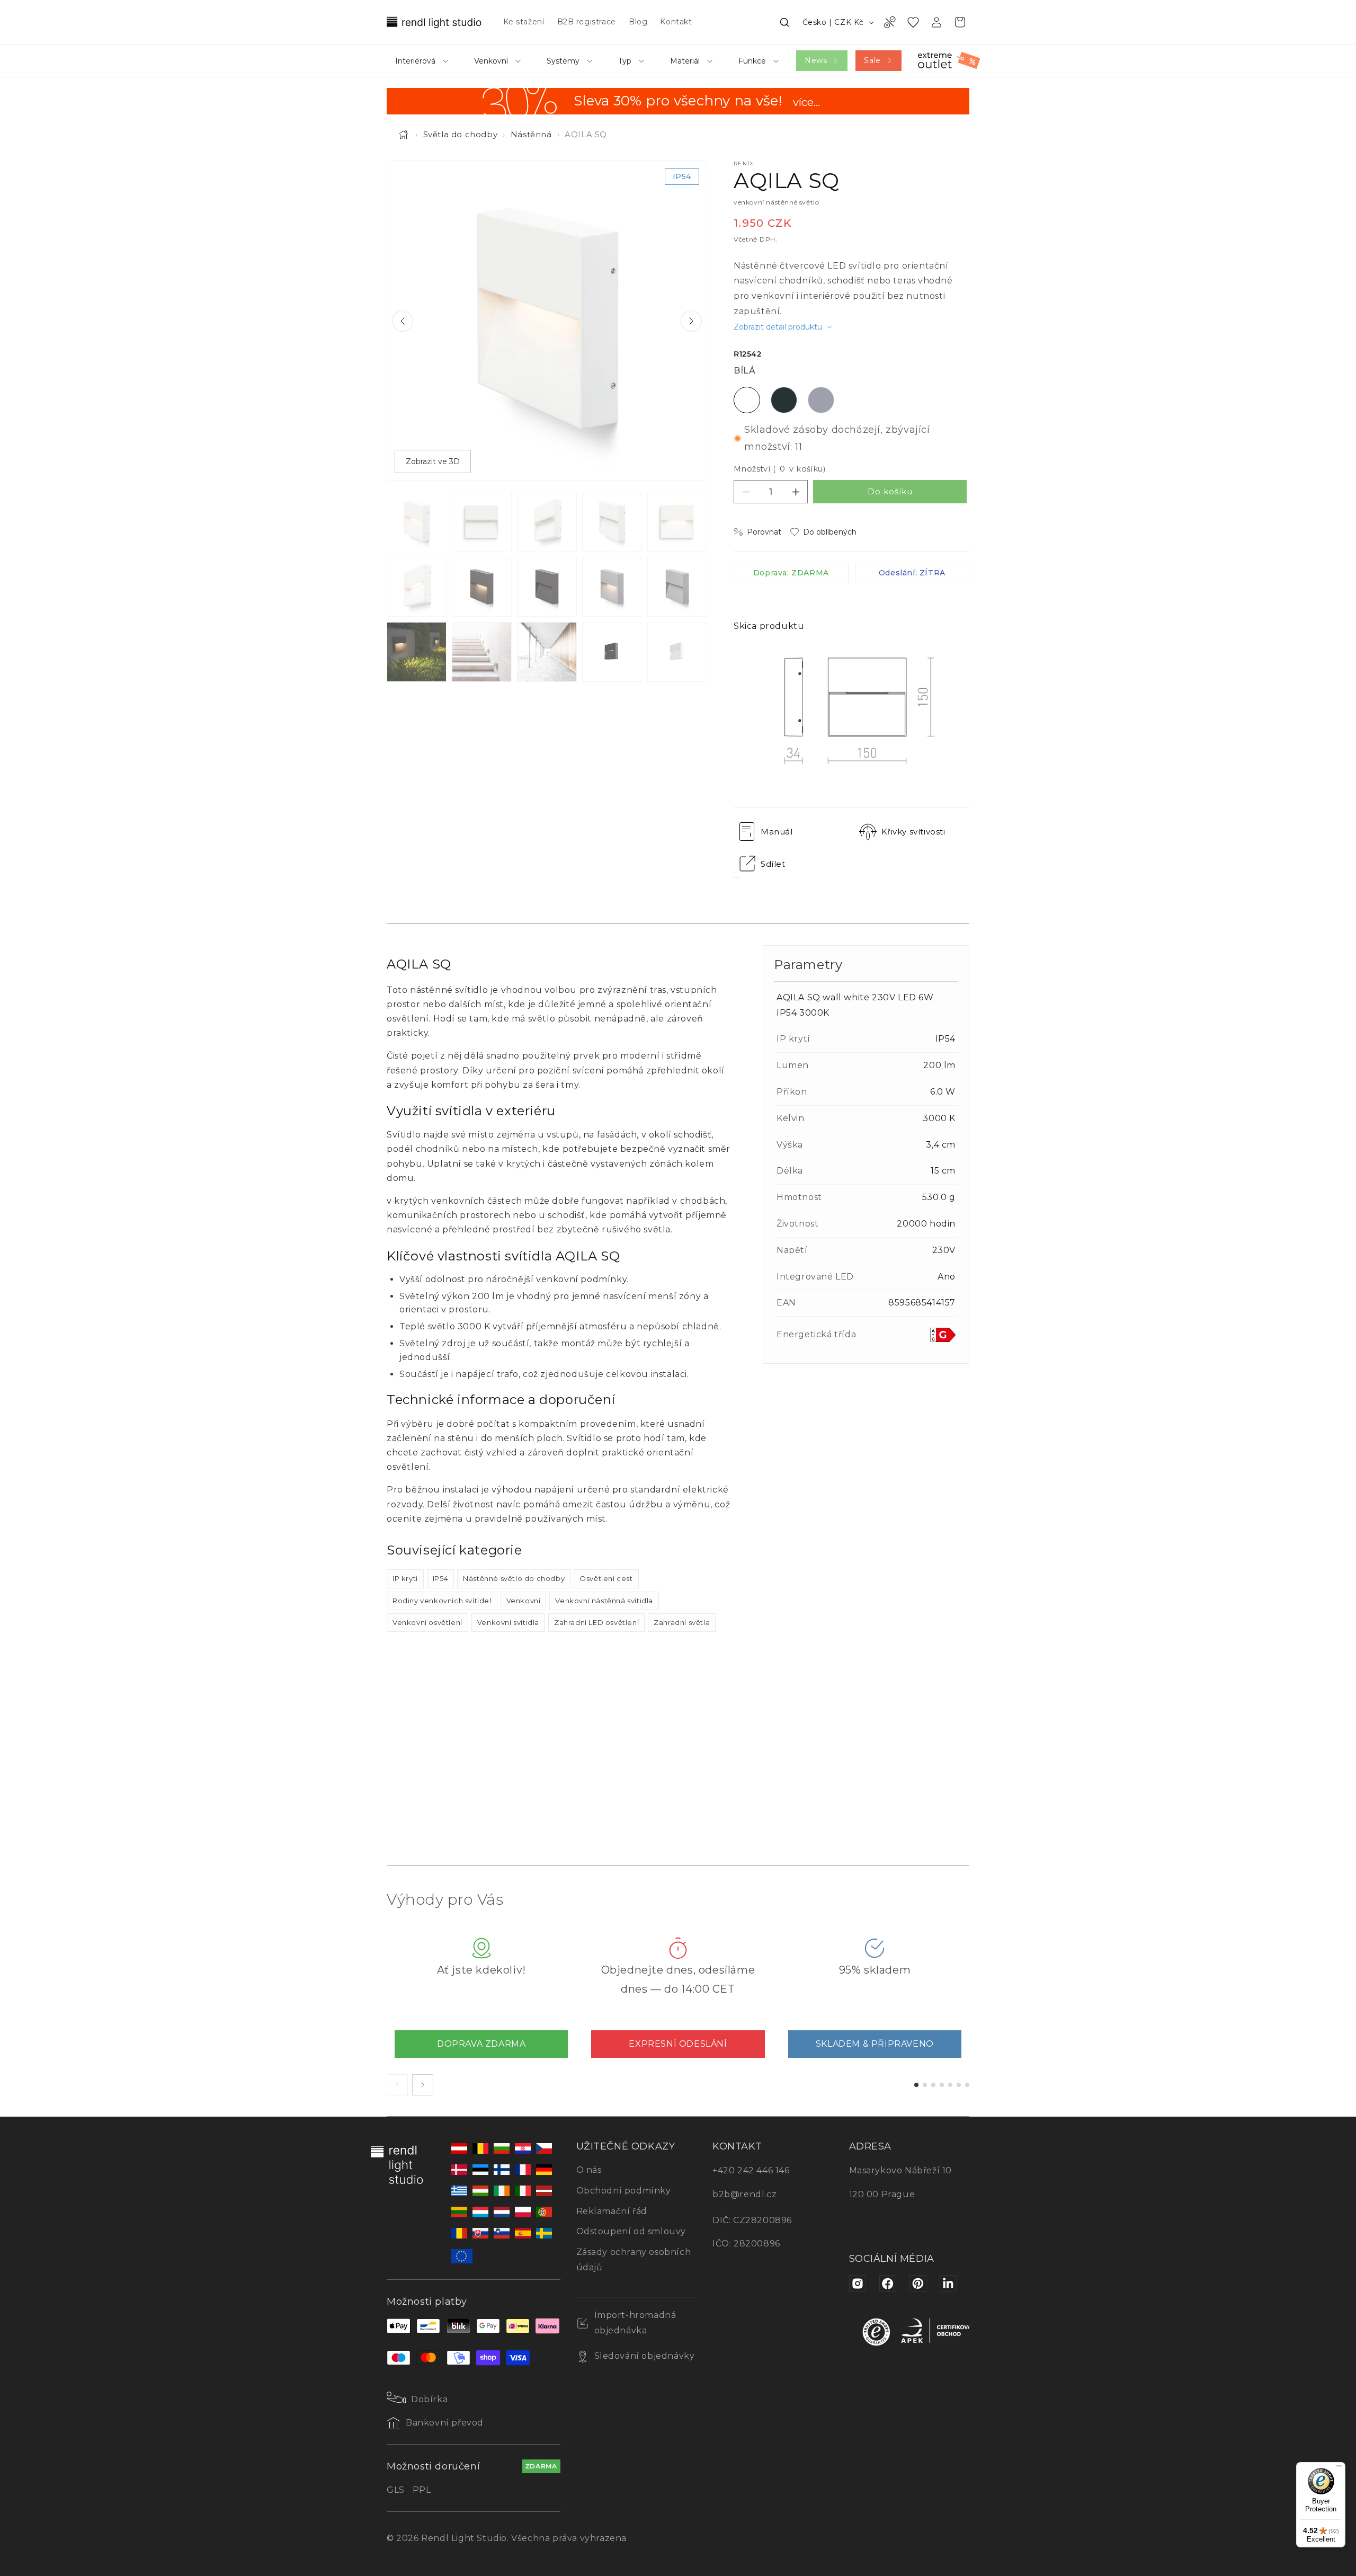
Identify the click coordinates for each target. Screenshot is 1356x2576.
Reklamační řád (612, 2211)
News (816, 60)
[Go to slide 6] (959, 2085)
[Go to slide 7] (967, 2085)
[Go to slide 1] (916, 2085)
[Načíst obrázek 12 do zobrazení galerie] (482, 652)
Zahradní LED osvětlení (596, 1622)
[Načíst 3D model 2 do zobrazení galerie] (677, 652)
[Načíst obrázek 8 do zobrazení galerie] (547, 587)
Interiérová (415, 61)
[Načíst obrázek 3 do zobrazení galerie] (547, 522)
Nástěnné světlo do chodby (514, 1578)
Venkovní (491, 61)
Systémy (563, 61)
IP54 (440, 1578)
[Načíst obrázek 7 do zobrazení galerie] (482, 587)
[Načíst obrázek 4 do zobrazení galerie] (612, 522)
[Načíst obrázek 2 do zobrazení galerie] (482, 522)
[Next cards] (423, 2085)
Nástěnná (531, 134)
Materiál (685, 61)
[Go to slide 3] (933, 2085)
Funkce (752, 61)
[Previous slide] (403, 321)
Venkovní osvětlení (427, 1622)
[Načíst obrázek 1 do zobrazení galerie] (417, 522)
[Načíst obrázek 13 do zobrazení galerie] (547, 652)
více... (806, 103)
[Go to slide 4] (942, 2085)
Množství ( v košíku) (779, 469)
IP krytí (405, 1578)
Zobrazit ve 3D (433, 461)
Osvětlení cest (606, 1578)
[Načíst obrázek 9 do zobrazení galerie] (612, 587)
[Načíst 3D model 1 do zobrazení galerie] (612, 652)
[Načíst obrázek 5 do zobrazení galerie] (677, 522)
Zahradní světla (682, 1622)
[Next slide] (691, 321)
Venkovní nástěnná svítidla (604, 1601)
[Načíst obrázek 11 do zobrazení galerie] (417, 652)
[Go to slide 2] (925, 2085)
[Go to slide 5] (950, 2085)
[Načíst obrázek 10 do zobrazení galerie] (677, 587)
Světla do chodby (461, 134)
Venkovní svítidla (508, 1622)
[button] (784, 22)
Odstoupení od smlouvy (631, 2231)
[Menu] (1339, 2468)
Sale (872, 60)
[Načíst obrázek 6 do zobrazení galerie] (417, 587)
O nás (589, 2170)
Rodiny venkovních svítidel (442, 1601)
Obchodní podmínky (624, 2191)
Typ (625, 61)
